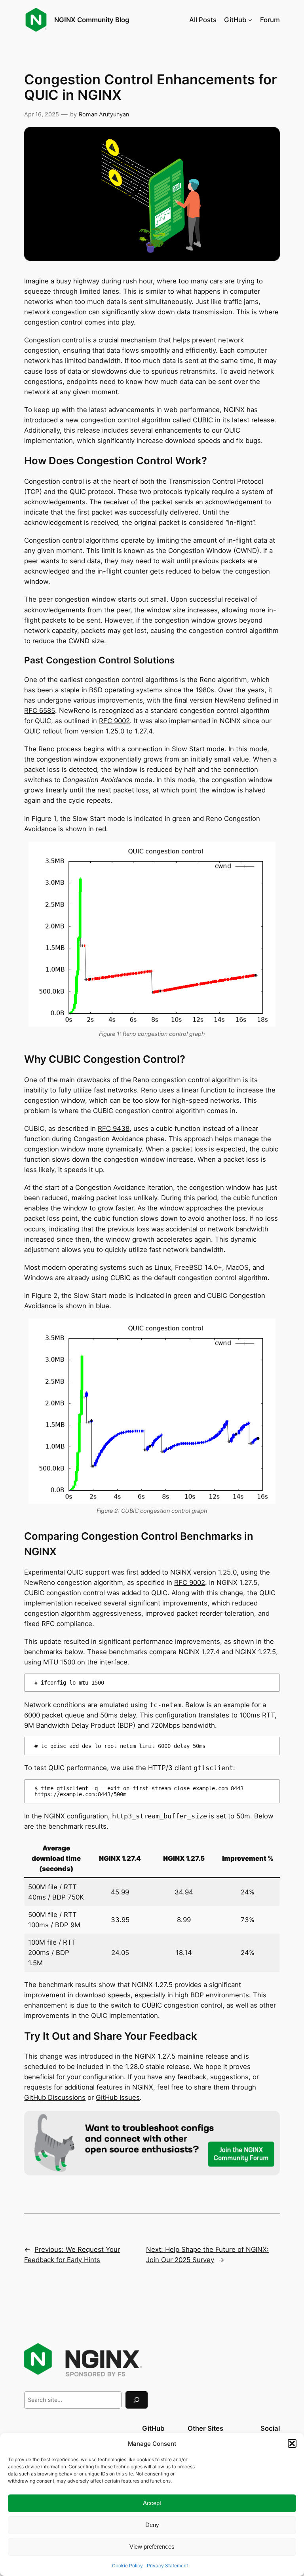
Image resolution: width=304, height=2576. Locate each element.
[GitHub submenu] (250, 20)
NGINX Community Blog (92, 20)
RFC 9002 (114, 721)
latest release (253, 420)
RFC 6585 (40, 710)
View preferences (152, 2547)
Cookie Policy (127, 2566)
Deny (152, 2525)
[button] (292, 2443)
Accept (152, 2503)
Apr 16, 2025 (42, 114)
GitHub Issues (118, 2097)
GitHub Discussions (55, 2097)
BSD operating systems (126, 690)
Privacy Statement (167, 2566)
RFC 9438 (114, 1128)
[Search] (137, 2400)
